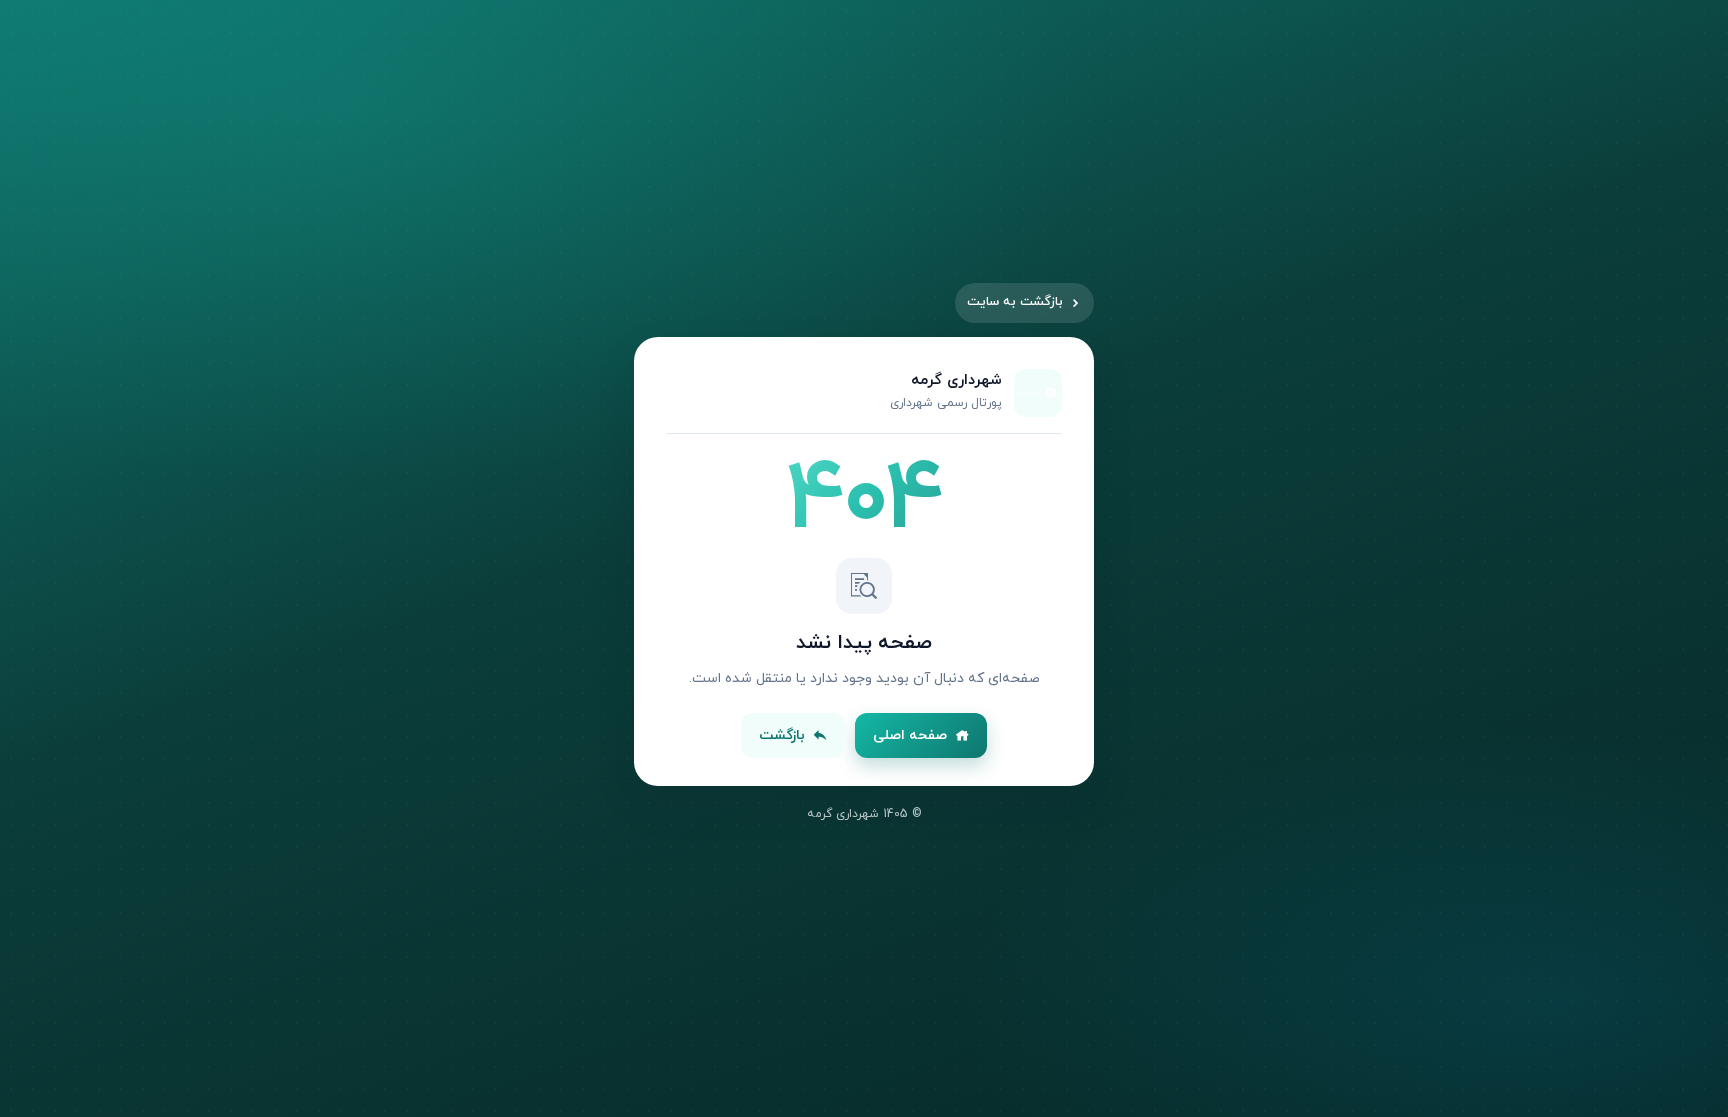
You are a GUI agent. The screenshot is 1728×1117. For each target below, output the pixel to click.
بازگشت (782, 735)
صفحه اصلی (910, 735)
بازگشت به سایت (1015, 302)
